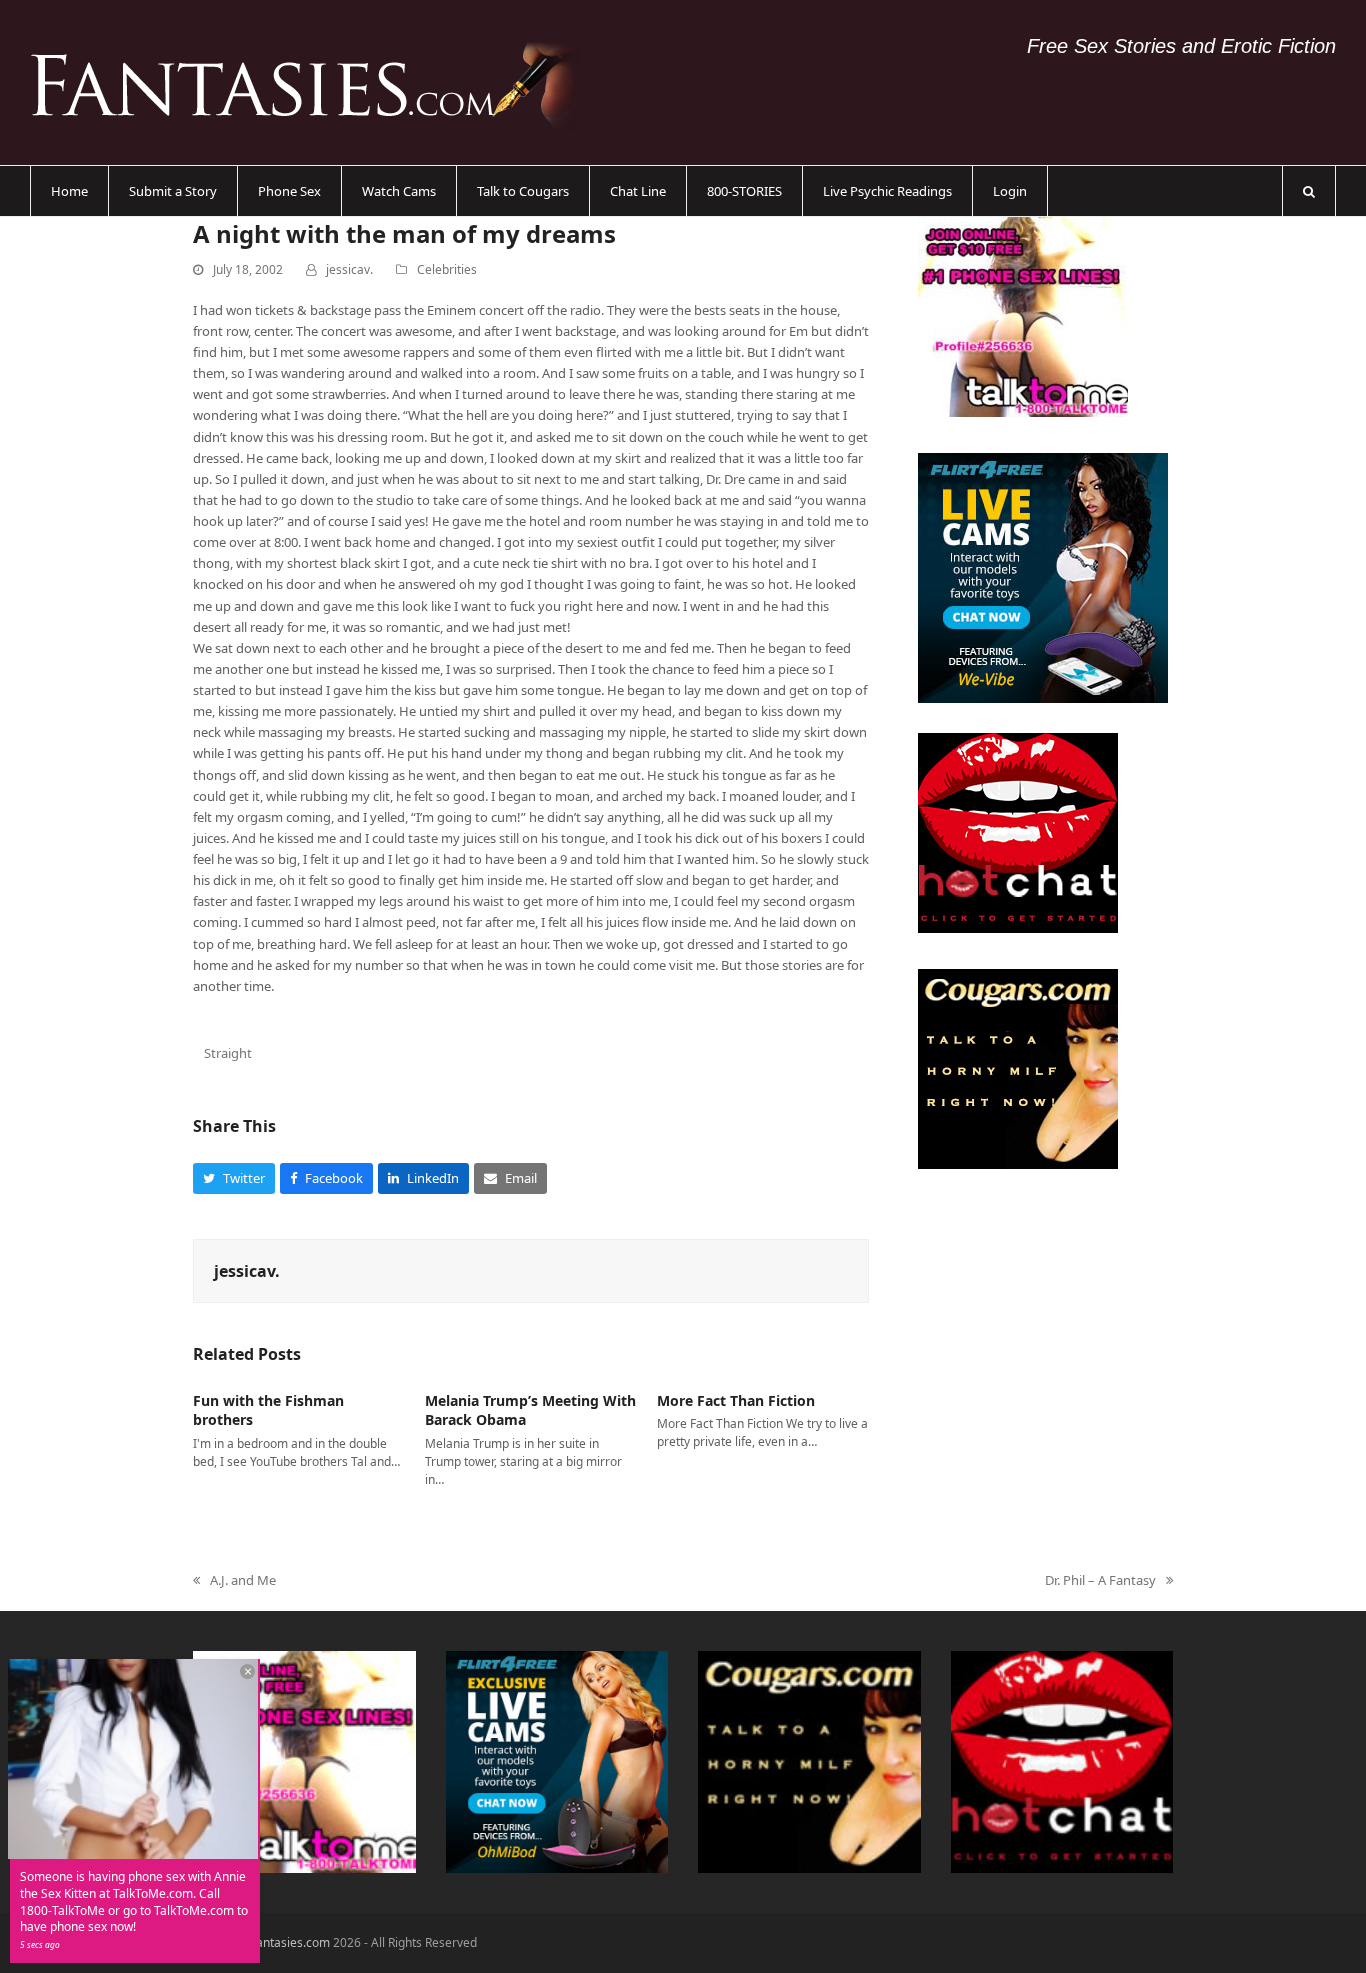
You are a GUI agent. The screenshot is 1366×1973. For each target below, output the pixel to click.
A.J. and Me (234, 1581)
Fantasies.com (290, 1942)
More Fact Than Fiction (736, 1400)
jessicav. (349, 269)
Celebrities (447, 269)
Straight (228, 1053)
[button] (1309, 191)
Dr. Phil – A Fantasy (1100, 1581)
